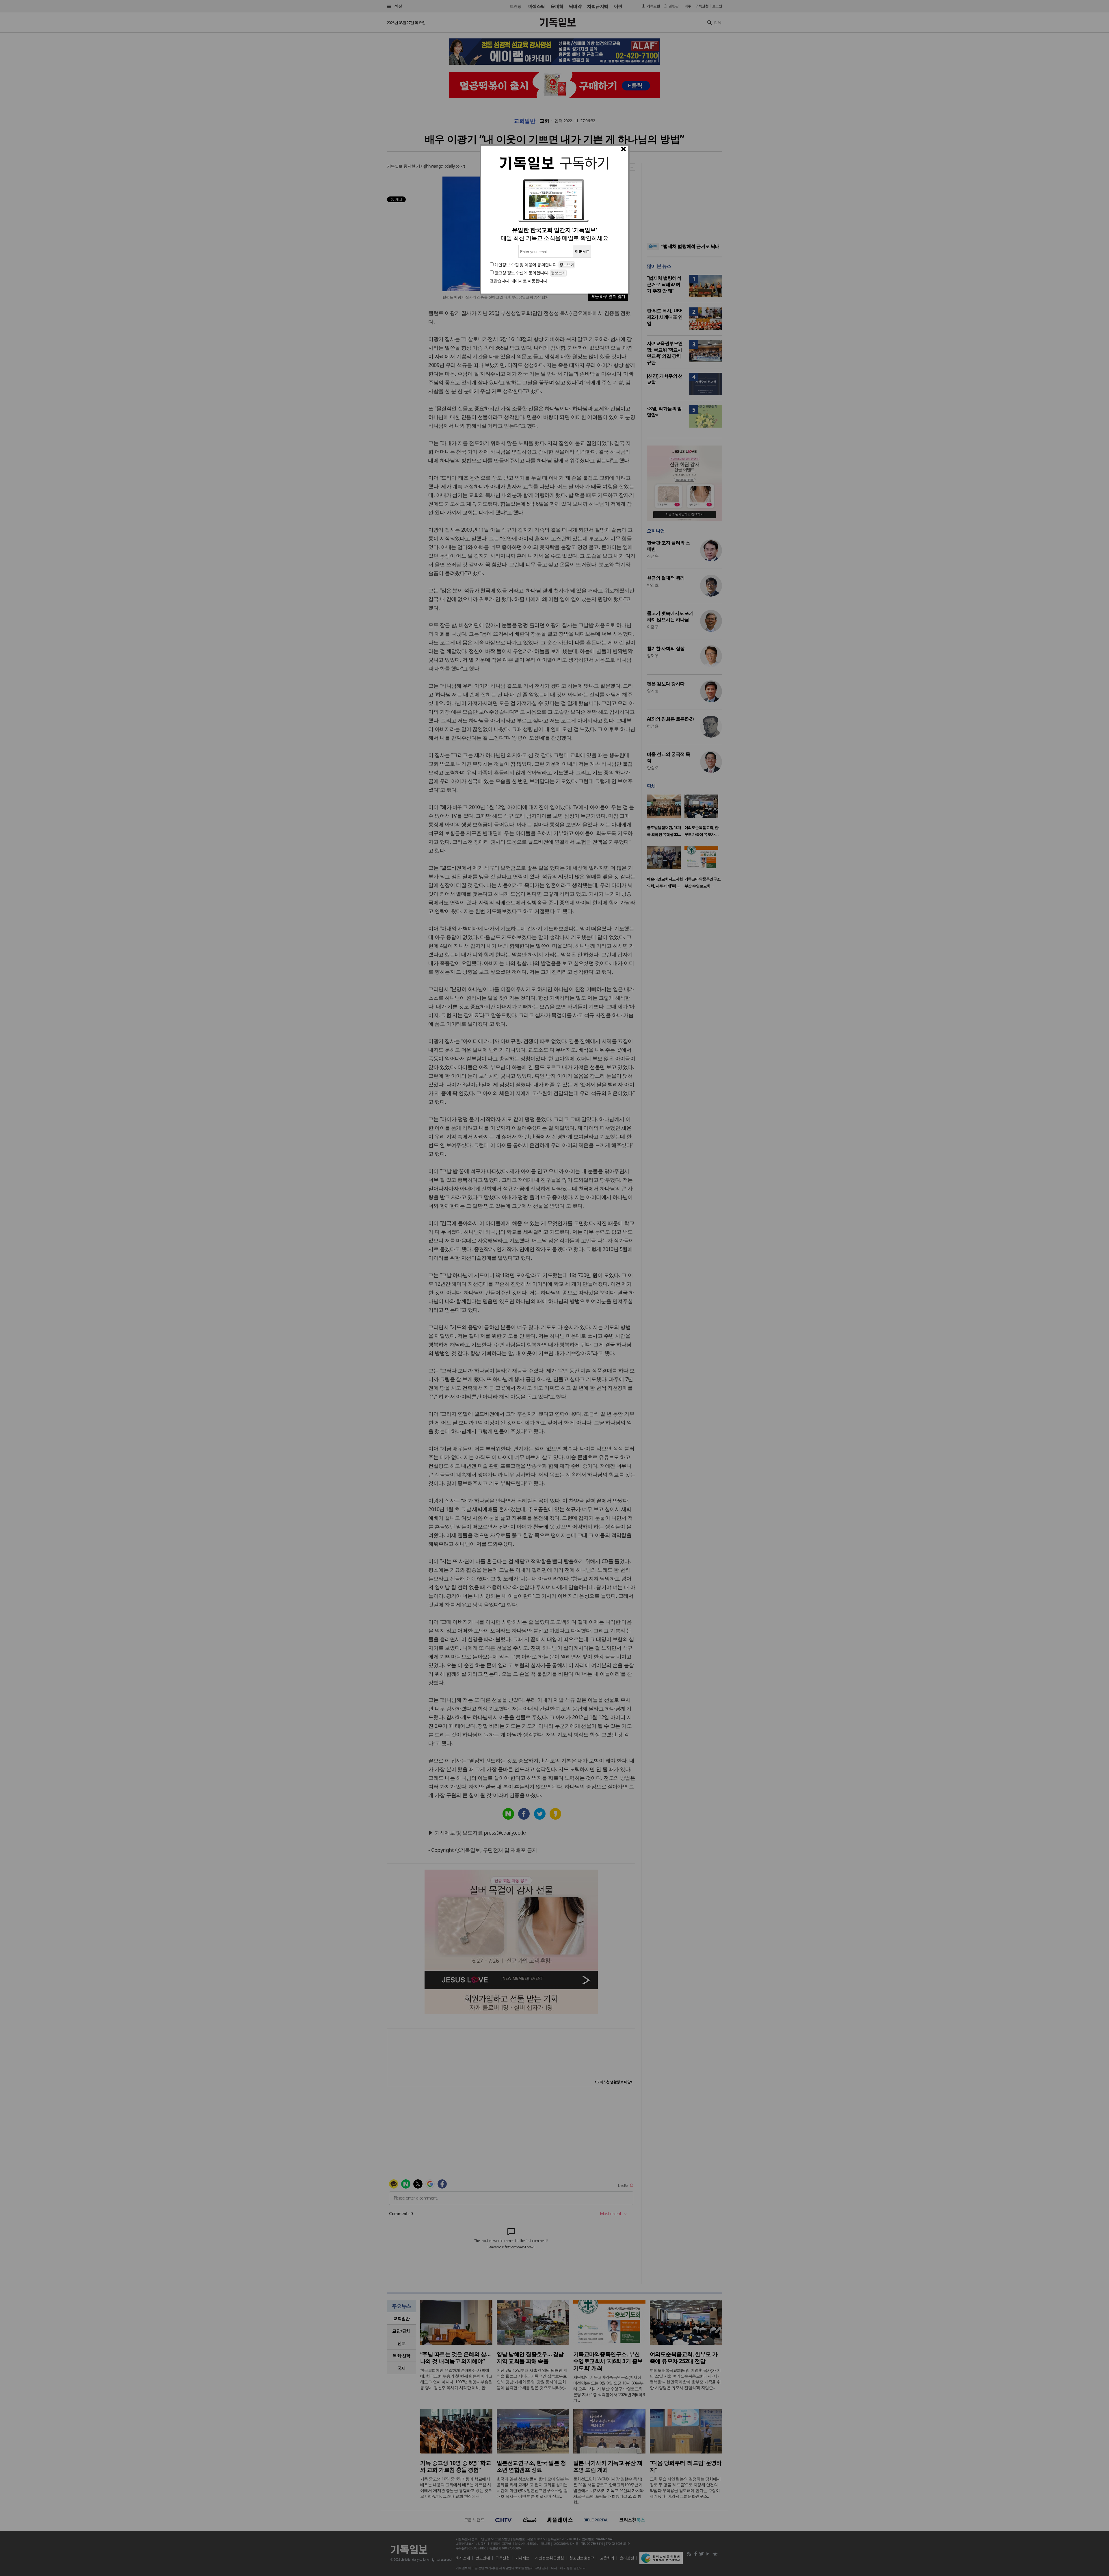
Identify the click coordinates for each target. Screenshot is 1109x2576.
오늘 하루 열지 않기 (608, 296)
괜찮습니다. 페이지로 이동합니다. (519, 281)
